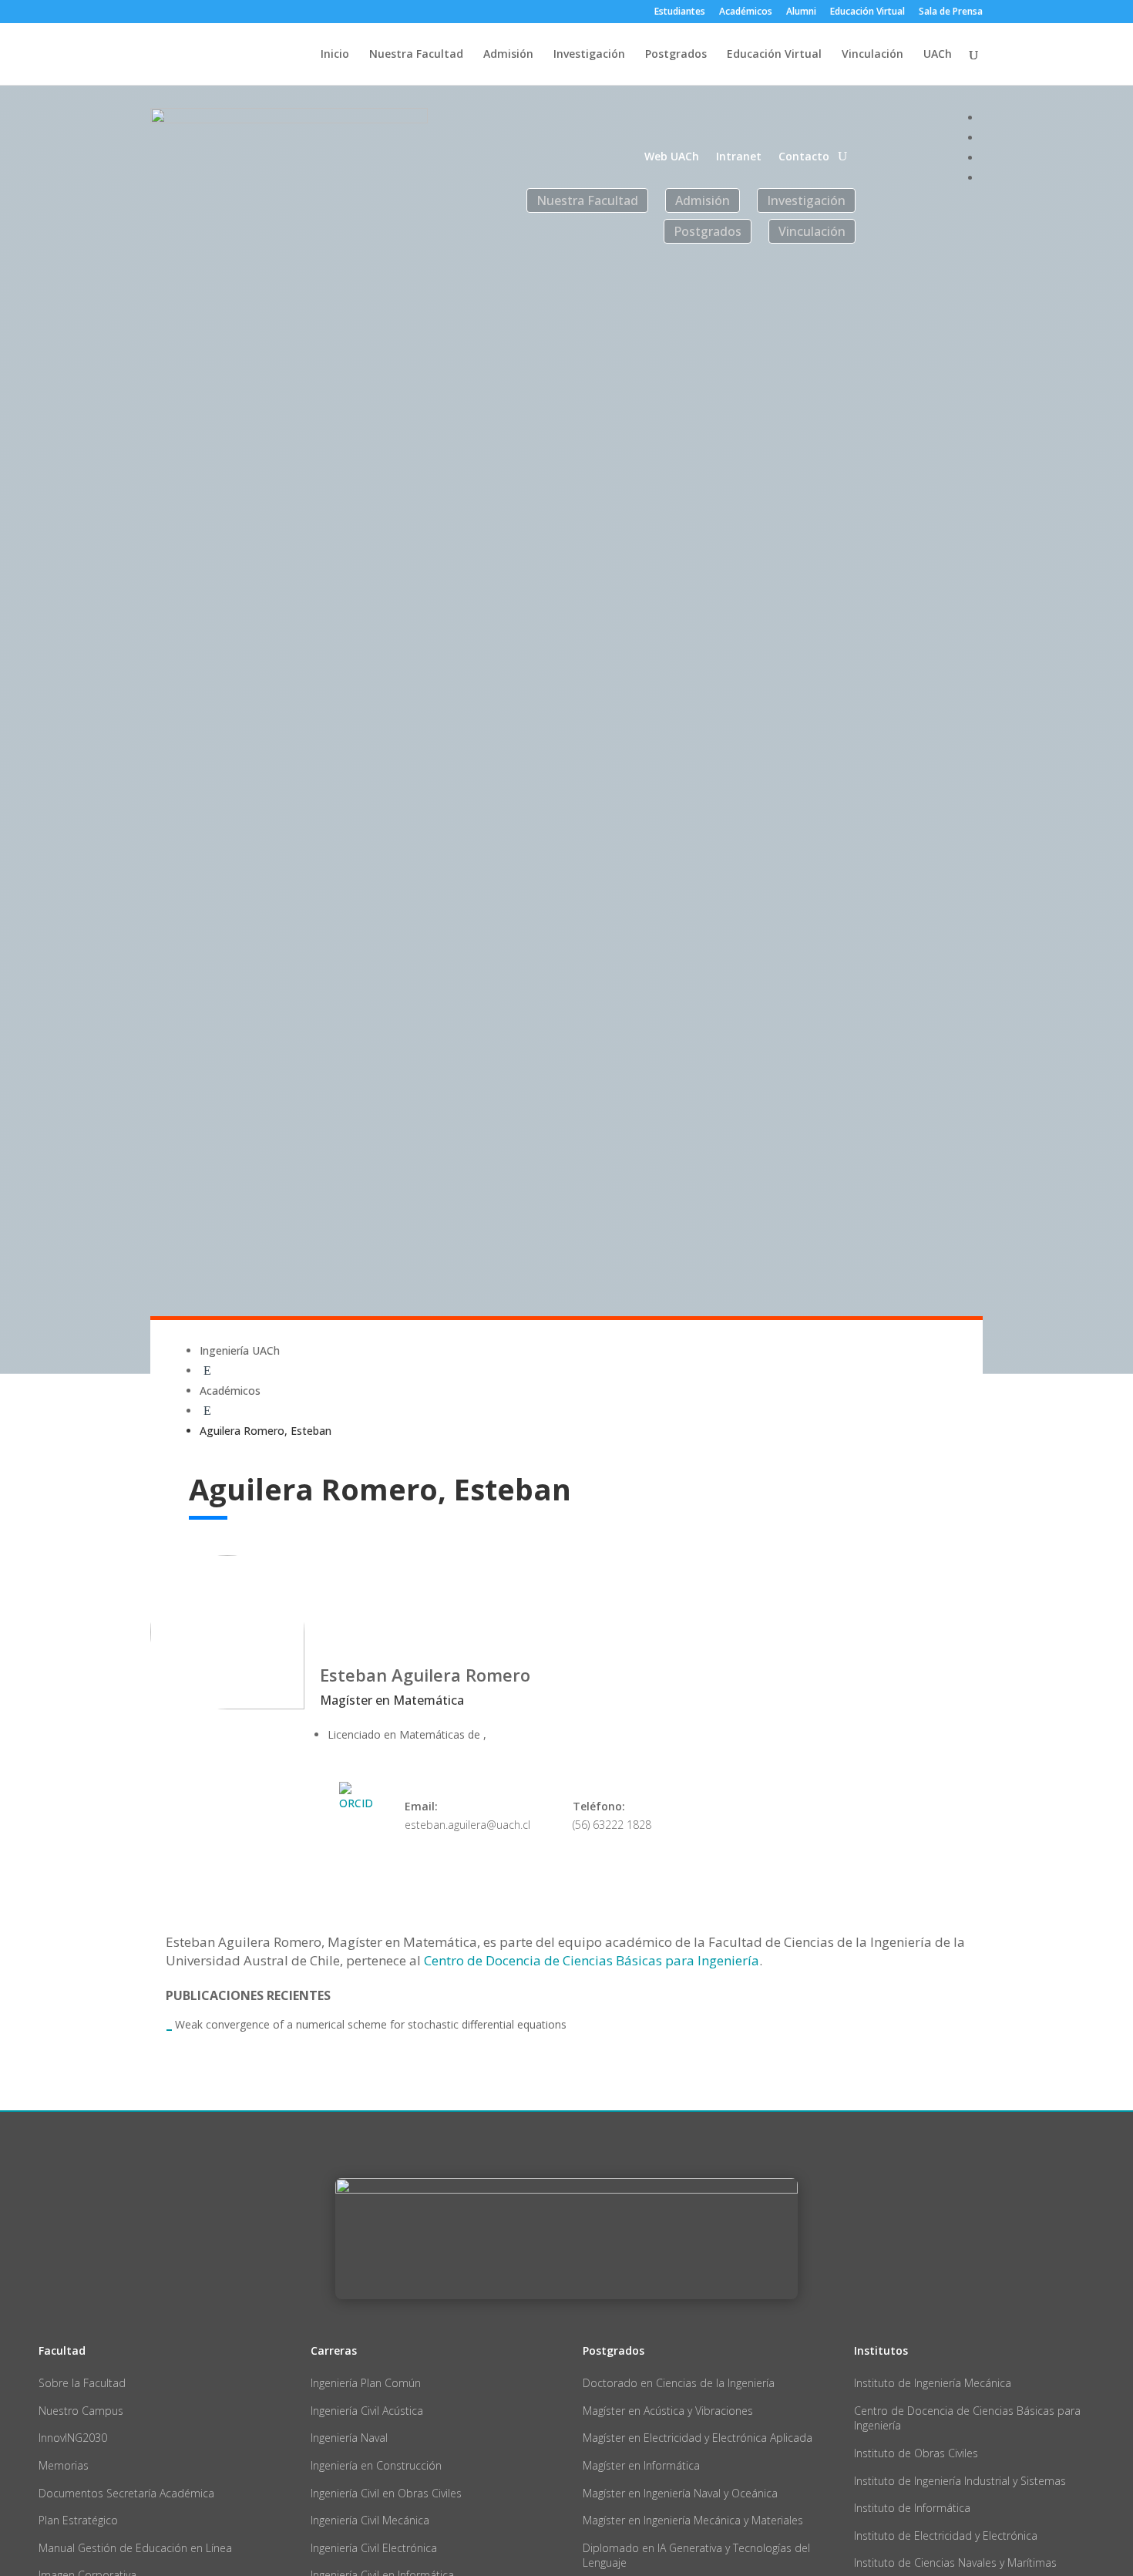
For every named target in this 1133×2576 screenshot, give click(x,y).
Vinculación (872, 55)
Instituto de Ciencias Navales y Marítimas (955, 2563)
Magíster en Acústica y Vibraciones (668, 2411)
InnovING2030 (73, 2438)
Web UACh (672, 157)
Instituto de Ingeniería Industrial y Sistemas (960, 2481)
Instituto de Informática (912, 2508)
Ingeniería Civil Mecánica (370, 2520)
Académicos (746, 12)
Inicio (335, 55)
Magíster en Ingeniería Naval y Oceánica (680, 2493)
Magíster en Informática (641, 2465)
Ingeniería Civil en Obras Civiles (386, 2493)
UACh (938, 55)
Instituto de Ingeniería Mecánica (933, 2383)
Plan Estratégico (78, 2520)
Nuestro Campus (81, 2411)
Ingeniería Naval (349, 2438)
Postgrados (676, 55)
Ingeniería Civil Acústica (367, 2411)
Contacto (804, 157)
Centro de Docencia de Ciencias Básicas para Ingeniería (592, 1960)
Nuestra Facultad (416, 55)
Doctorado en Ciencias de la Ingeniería (679, 2383)
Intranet (739, 157)
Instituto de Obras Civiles (916, 2453)
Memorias (64, 2465)
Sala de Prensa (951, 12)
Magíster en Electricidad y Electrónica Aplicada (698, 2438)
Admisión (508, 55)
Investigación (589, 55)
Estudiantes (680, 12)
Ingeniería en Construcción (376, 2465)
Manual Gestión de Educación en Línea (135, 2548)
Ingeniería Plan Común (366, 2383)
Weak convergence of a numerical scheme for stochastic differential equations (371, 2024)
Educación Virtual (867, 12)
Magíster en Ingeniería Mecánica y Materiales (693, 2520)
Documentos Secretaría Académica (126, 2493)
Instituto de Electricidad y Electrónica (946, 2536)
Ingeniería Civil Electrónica (374, 2548)
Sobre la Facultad (82, 2383)
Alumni (801, 12)
